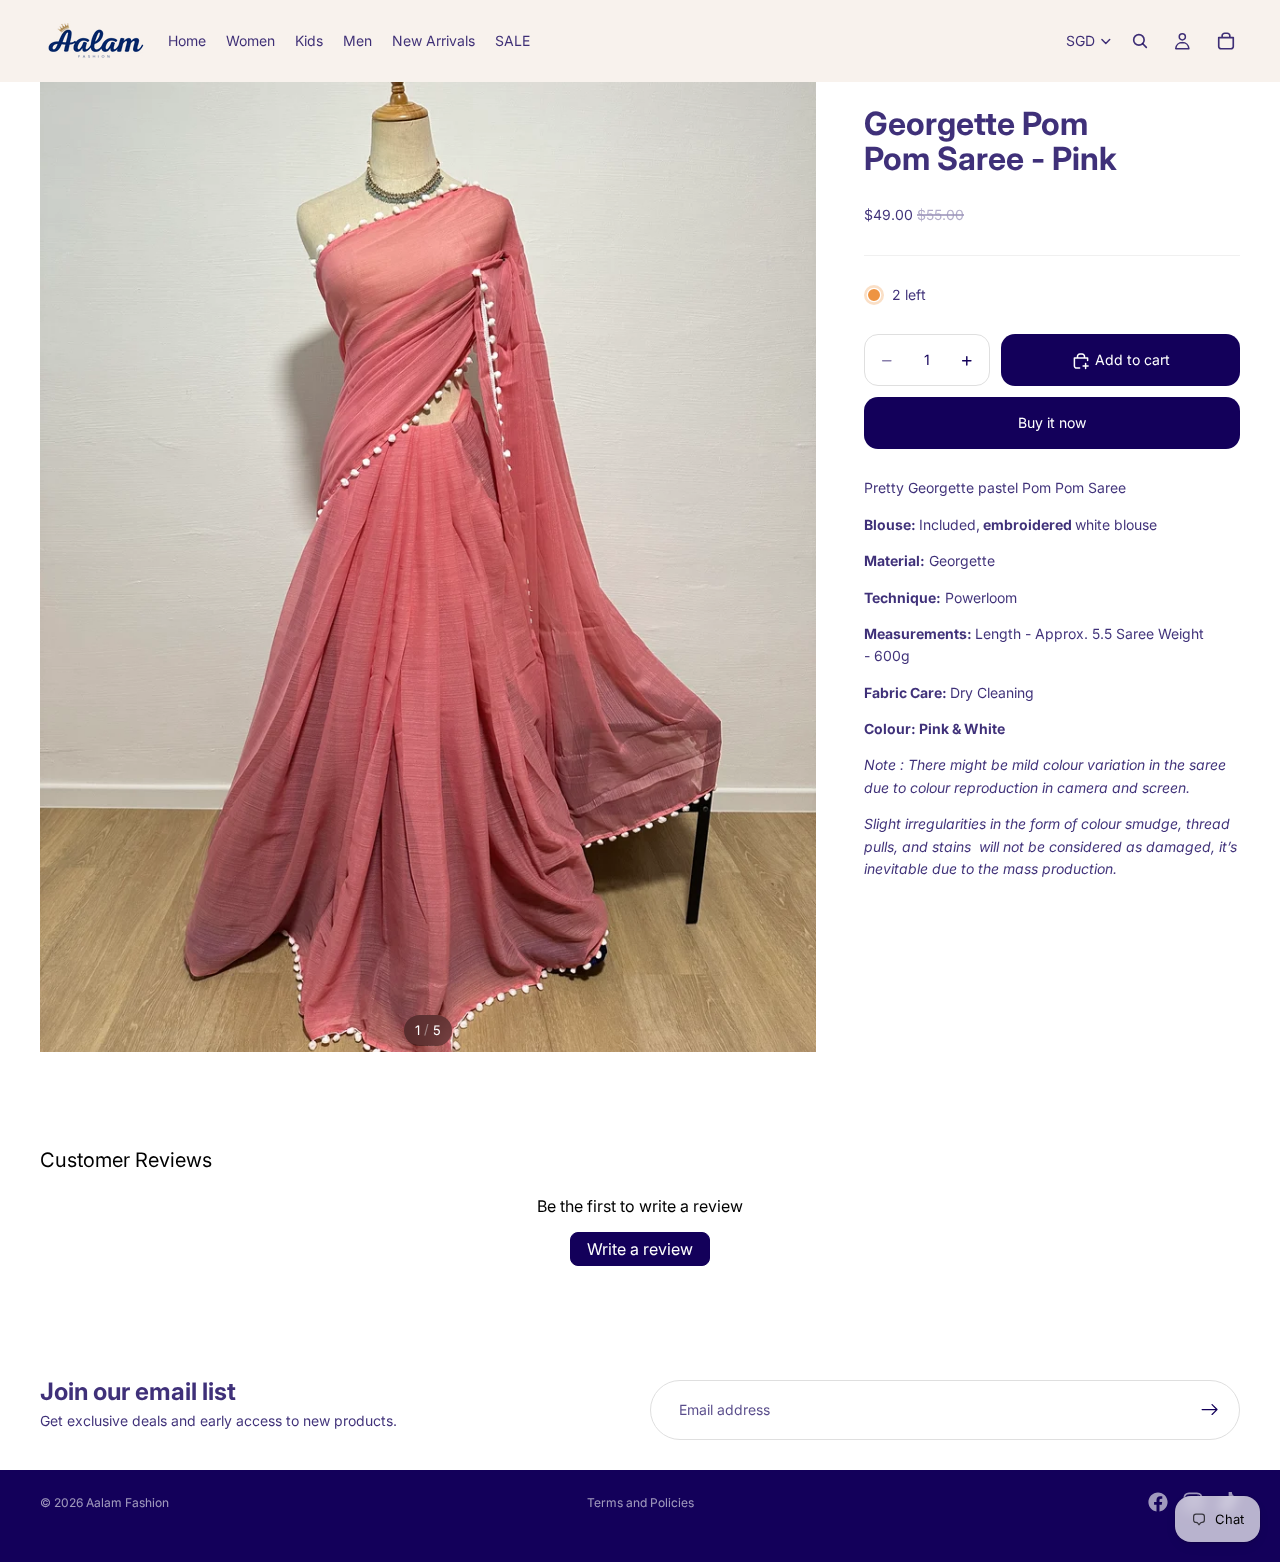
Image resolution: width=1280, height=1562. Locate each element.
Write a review (640, 1249)
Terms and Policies (640, 1502)
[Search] (1140, 41)
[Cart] (1226, 41)
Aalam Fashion (127, 1502)
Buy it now (1052, 423)
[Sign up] (1210, 1410)
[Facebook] (1158, 1502)
